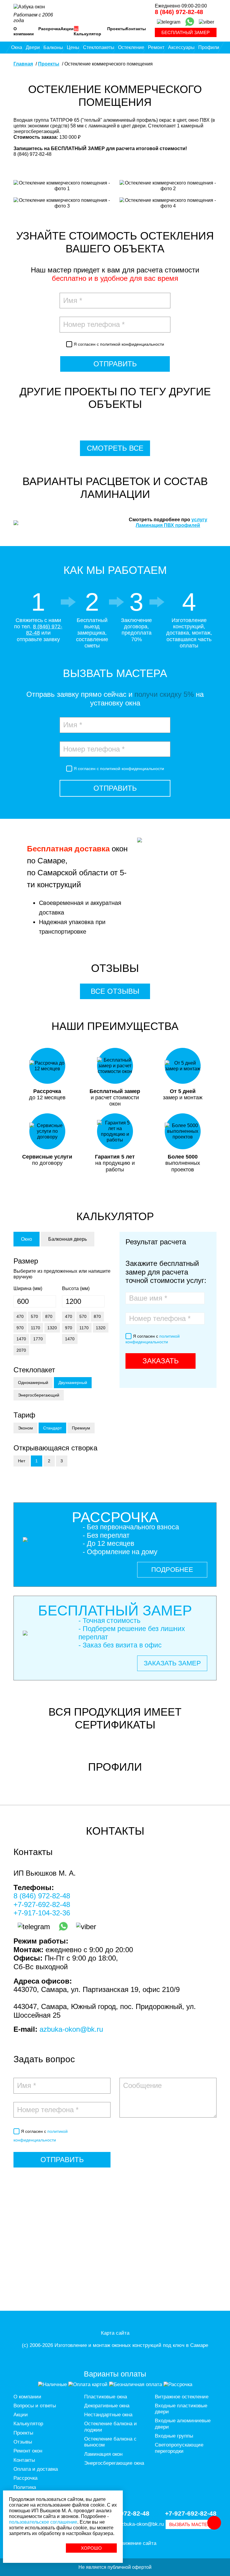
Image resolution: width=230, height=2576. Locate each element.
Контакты (136, 29)
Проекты (116, 29)
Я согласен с (119, 344)
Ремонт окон (28, 2451)
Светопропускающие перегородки (179, 2448)
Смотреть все (115, 448)
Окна (17, 47)
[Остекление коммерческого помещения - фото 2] (168, 188)
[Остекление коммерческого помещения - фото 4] (168, 206)
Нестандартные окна (108, 2415)
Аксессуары (181, 47)
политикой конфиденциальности (132, 344)
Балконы (53, 47)
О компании (24, 31)
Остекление (131, 47)
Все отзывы (115, 991)
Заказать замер (172, 1663)
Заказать (161, 1361)
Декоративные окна (107, 2406)
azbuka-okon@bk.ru (71, 2029)
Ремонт (156, 47)
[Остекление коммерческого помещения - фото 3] (62, 206)
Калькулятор (87, 34)
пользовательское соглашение (43, 2522)
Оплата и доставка (36, 2469)
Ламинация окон (103, 2454)
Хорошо (91, 2548)
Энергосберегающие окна (114, 2463)
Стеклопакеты (99, 47)
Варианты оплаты (115, 2374)
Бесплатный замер (186, 32)
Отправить (115, 364)
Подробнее (172, 1570)
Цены (73, 47)
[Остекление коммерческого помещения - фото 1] (62, 188)
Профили (209, 47)
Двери (33, 47)
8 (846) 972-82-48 (179, 12)
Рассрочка (49, 29)
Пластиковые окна (106, 2397)
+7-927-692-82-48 (42, 1904)
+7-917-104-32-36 (42, 1913)
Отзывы (23, 2442)
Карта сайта (115, 2333)
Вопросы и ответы (35, 2406)
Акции (67, 29)
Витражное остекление (182, 2397)
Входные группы (174, 2436)
